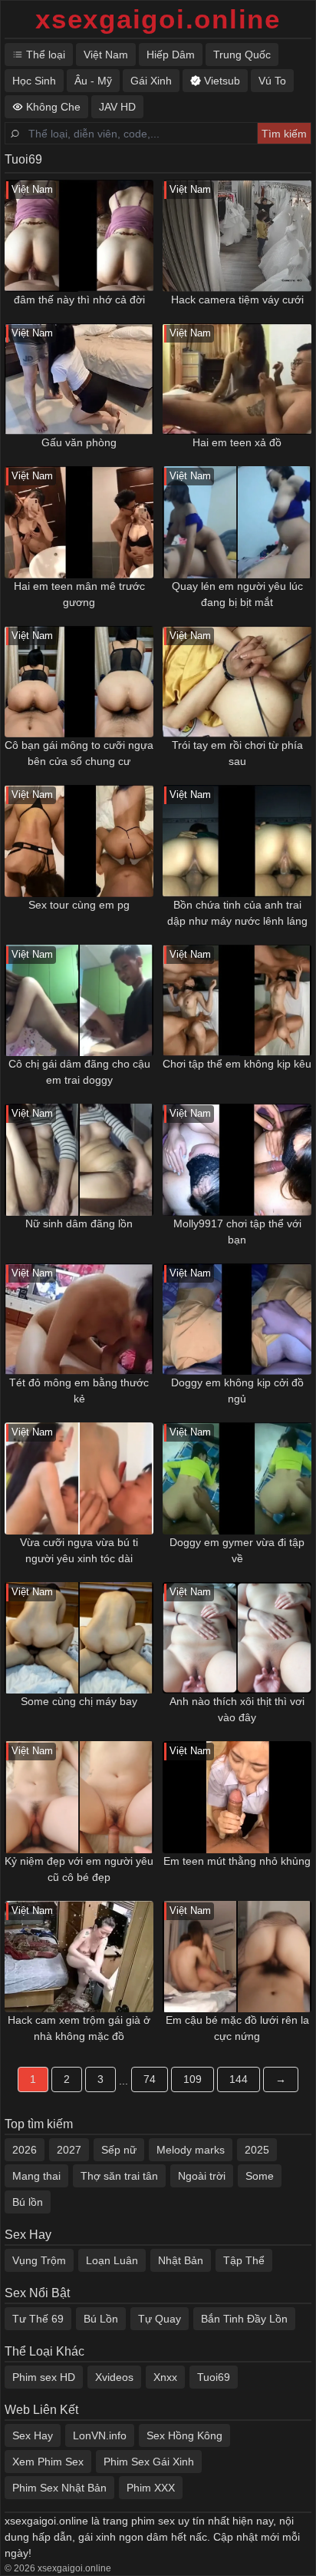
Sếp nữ (119, 2150)
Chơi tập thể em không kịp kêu (237, 1064)
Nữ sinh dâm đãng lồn (79, 1223)
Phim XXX (151, 2488)
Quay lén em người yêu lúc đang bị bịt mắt (237, 594)
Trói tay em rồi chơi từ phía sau (237, 753)
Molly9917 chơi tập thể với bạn (237, 1232)
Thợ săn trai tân (119, 2176)
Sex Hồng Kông (184, 2435)
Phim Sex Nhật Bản (59, 2488)
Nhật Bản (181, 2260)
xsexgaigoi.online (158, 19)
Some (260, 2176)
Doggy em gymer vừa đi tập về (237, 1550)
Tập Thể (244, 2260)
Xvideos (114, 2377)
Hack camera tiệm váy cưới (237, 300)
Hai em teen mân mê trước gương (79, 594)
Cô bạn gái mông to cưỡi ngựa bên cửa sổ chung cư (79, 753)
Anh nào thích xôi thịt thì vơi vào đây (237, 1709)
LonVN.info (100, 2435)
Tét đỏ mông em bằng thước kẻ (79, 1391)
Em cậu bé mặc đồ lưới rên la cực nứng (237, 2028)
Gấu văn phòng (79, 442)
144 (239, 2079)
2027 (69, 2150)
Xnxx (165, 2377)
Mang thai (36, 2176)
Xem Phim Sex (48, 2462)
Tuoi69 (214, 2377)
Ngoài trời (202, 2176)
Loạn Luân (112, 2260)
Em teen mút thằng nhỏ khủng (237, 1861)
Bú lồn (28, 2202)
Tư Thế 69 (38, 2319)
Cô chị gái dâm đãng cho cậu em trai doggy (79, 1072)
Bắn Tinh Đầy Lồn (244, 2319)
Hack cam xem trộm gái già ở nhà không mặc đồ (79, 2028)
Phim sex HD (44, 2377)
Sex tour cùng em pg (79, 905)
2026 (25, 2150)
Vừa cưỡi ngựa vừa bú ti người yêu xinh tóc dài (79, 1550)
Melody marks (191, 2150)
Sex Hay (33, 2435)
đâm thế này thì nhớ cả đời (79, 300)
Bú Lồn (101, 2319)
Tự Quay (160, 2319)
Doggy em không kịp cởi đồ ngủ (237, 1391)
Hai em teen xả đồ (237, 442)
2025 (257, 2150)
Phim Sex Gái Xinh (149, 2462)
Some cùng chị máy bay (79, 1701)
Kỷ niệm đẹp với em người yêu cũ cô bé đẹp (79, 1869)
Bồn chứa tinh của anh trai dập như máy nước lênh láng (237, 913)
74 (150, 2079)
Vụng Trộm (39, 2260)
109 (193, 2079)
